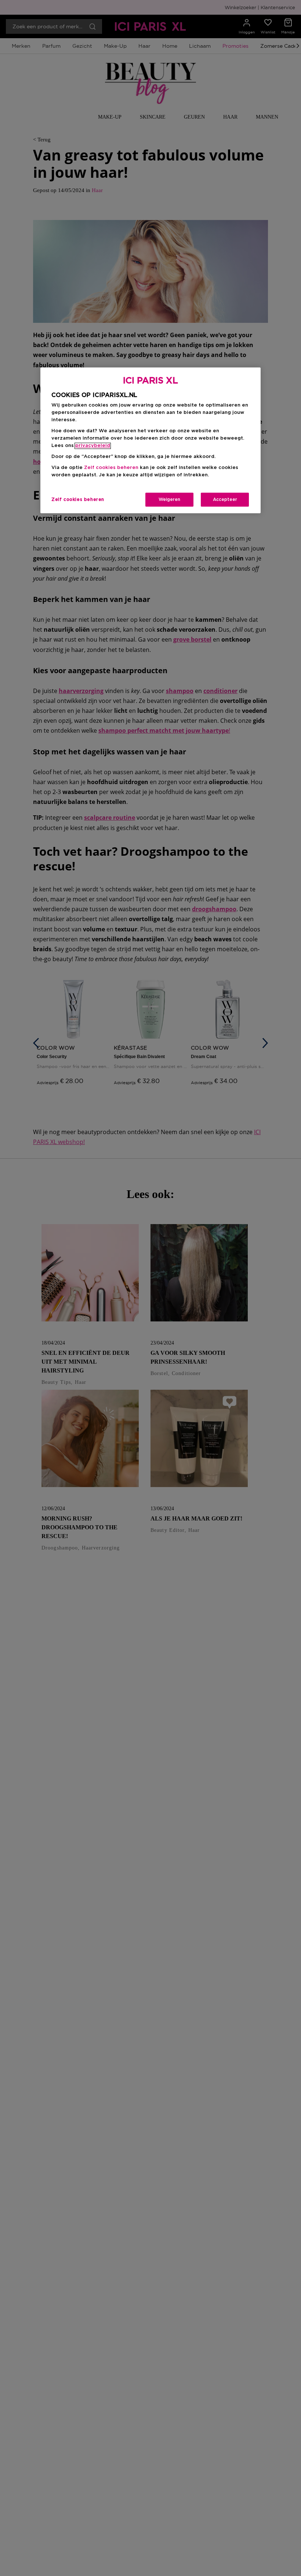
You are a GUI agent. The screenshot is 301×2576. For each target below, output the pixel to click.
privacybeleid (93, 446)
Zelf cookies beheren (78, 499)
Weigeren (169, 499)
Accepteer (225, 499)
